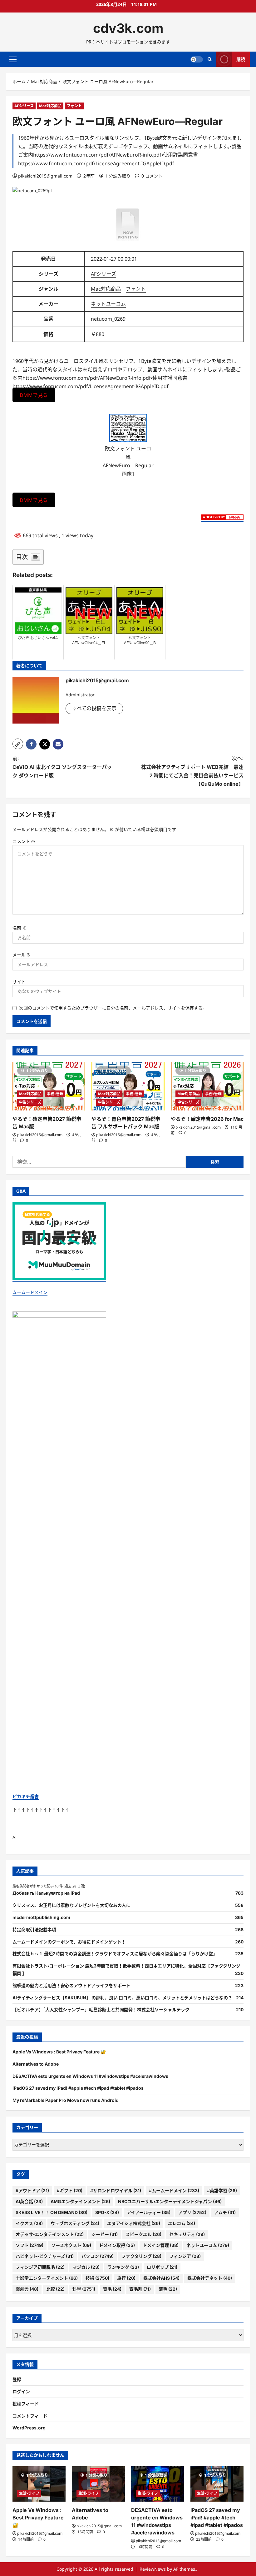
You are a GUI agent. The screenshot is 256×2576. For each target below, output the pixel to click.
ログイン (21, 2391)
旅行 (126, 2278)
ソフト (30, 2245)
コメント (24, 841)
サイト (19, 982)
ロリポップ (162, 2267)
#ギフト (70, 2190)
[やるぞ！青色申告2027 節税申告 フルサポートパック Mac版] (128, 1086)
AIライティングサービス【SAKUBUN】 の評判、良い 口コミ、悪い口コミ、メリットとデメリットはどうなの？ (122, 1998)
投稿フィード (26, 2404)
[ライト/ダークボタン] (197, 59)
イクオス (29, 2223)
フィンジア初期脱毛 (40, 2267)
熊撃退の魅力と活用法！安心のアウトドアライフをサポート (71, 1985)
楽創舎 (27, 2289)
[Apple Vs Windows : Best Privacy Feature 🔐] (39, 2484)
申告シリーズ (30, 1102)
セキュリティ (187, 2234)
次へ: (192, 771)
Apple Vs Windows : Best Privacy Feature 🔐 (59, 2052)
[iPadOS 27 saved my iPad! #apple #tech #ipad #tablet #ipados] (217, 2484)
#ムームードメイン (174, 2190)
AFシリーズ (24, 106)
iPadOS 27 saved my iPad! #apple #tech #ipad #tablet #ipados (78, 2088)
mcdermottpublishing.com (41, 1917)
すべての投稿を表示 (94, 708)
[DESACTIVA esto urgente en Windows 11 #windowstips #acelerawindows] (158, 2484)
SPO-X (107, 2212)
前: (62, 767)
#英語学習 (222, 2190)
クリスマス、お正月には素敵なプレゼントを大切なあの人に (71, 1905)
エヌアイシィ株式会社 (134, 2223)
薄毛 (168, 2289)
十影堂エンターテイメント (47, 2278)
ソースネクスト (71, 2245)
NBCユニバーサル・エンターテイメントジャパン (170, 2201)
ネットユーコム (108, 304)
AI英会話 (29, 2201)
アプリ (192, 2212)
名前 (19, 928)
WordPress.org (29, 2428)
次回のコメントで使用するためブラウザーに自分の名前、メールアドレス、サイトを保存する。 (113, 1008)
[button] (13, 59)
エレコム (182, 2223)
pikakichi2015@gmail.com (45, 176)
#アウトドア (32, 2190)
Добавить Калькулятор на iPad (46, 1893)
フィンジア (185, 2256)
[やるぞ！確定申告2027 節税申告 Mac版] (49, 1086)
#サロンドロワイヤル (116, 2190)
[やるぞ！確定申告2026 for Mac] (207, 1086)
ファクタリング (141, 2256)
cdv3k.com (128, 28)
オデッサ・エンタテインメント (50, 2234)
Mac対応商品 (50, 106)
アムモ (225, 2212)
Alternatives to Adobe (36, 2064)
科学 (84, 2289)
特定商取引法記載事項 (34, 1929)
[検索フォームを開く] (210, 59)
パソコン (98, 2256)
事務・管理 (55, 1094)
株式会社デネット (210, 2278)
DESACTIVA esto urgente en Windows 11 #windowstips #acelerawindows (90, 2076)
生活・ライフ (29, 2493)
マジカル (86, 2267)
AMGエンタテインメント (80, 2201)
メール (22, 955)
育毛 (112, 2289)
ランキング (123, 2267)
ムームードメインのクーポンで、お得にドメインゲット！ (69, 1942)
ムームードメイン (30, 1292)
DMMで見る (34, 395)
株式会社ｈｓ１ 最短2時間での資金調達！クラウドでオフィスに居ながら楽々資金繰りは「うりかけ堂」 (115, 1954)
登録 (17, 2379)
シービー (105, 2234)
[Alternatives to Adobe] (98, 2484)
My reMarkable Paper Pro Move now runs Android (66, 2100)
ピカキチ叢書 (26, 1796)
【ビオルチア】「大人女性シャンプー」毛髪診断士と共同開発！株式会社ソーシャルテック (101, 2010)
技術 (97, 2278)
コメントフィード (30, 2416)
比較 (55, 2289)
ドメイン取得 (117, 2245)
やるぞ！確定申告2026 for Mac (207, 1119)
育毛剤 (140, 2289)
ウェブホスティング (75, 2223)
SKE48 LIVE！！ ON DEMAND (52, 2212)
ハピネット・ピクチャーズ (45, 2256)
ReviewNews (153, 2569)
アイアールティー (149, 2212)
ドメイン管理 (161, 2245)
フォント (74, 106)
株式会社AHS (161, 2278)
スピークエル (143, 2234)
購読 (241, 59)
